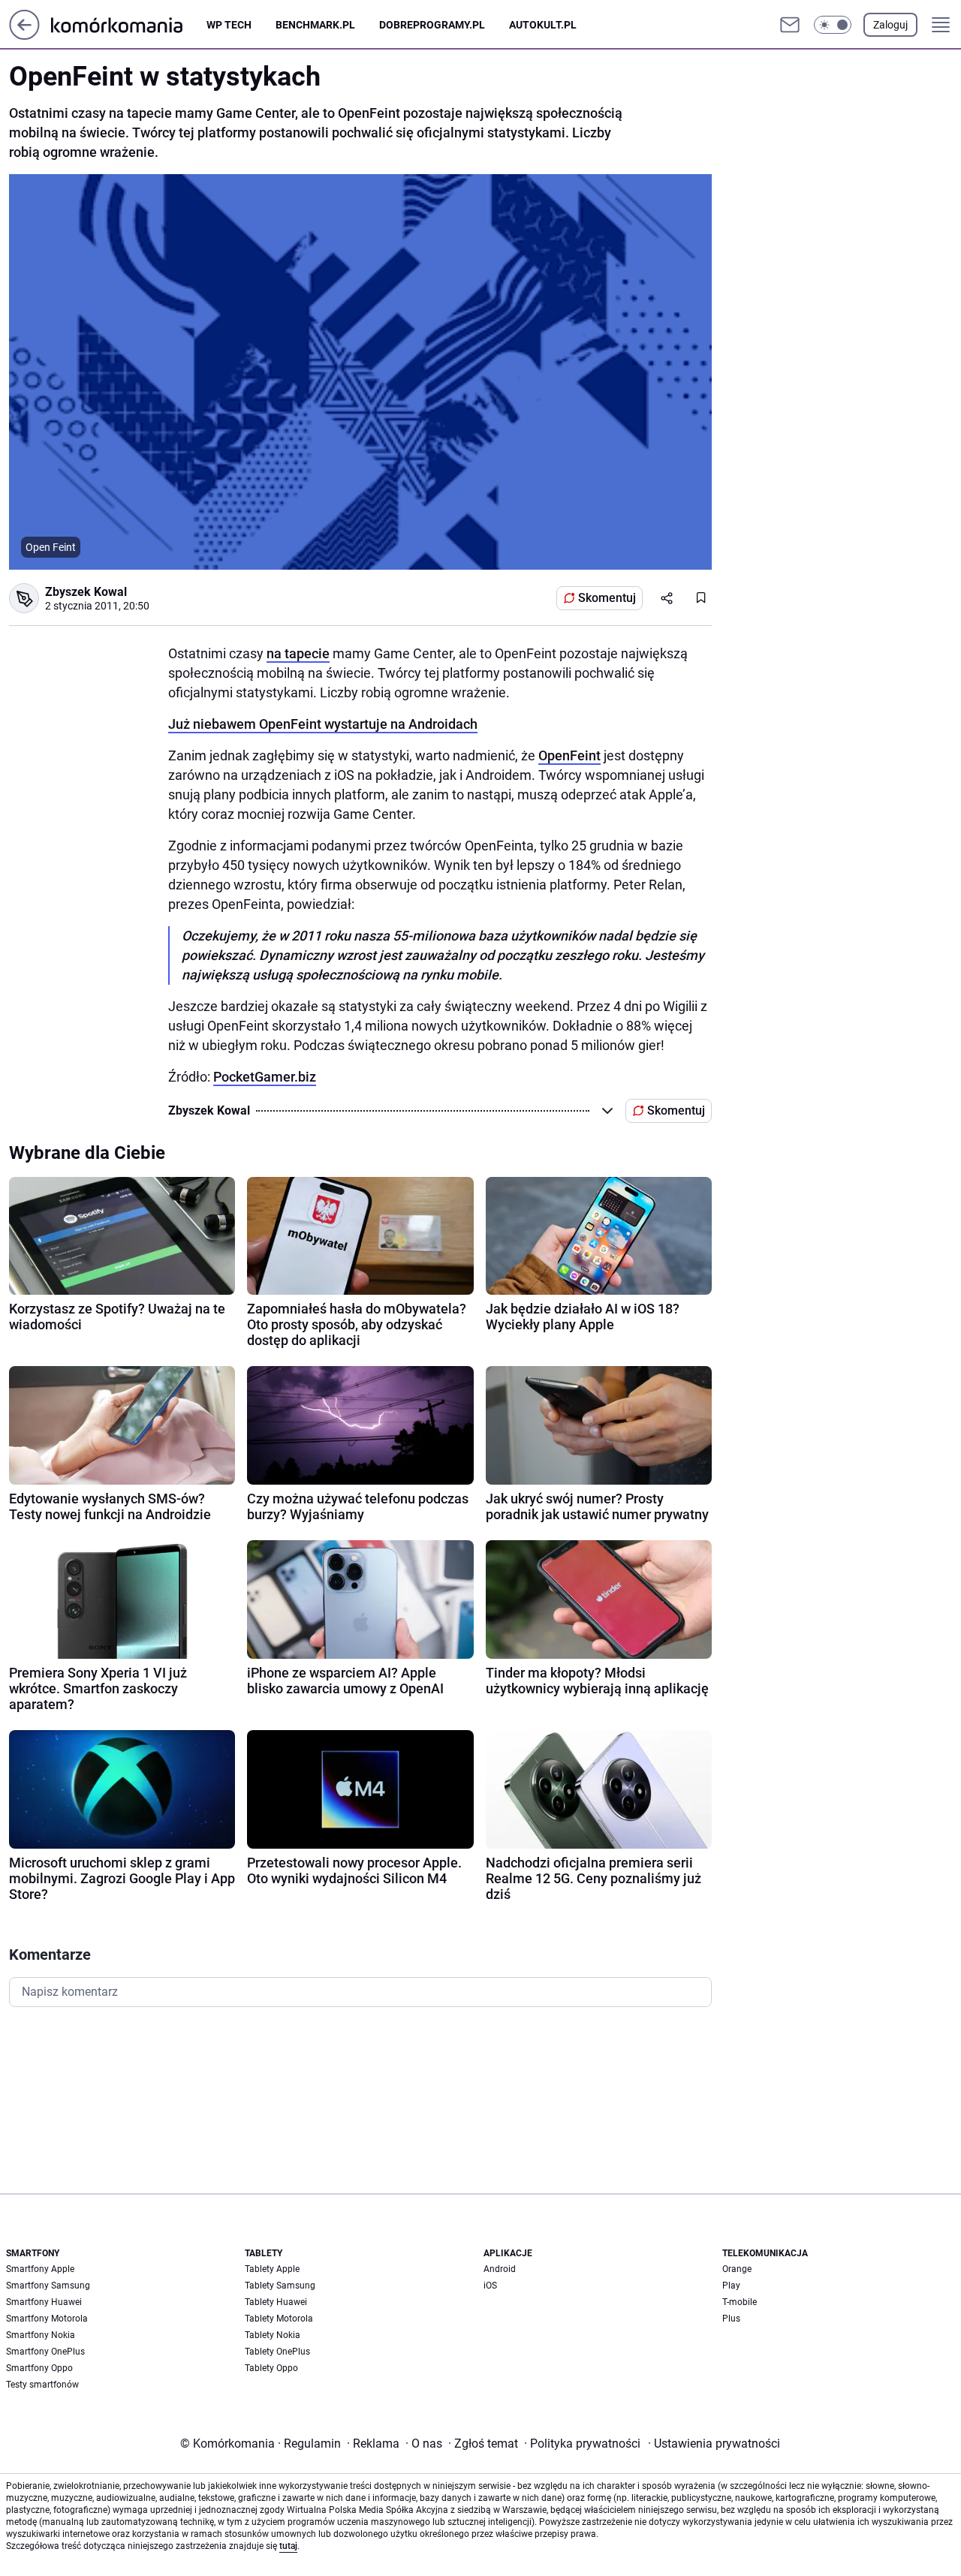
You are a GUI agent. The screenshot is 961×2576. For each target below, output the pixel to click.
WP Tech (229, 25)
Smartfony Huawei (44, 2302)
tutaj (288, 2546)
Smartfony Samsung (48, 2286)
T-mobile (740, 2302)
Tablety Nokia (273, 2335)
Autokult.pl (543, 25)
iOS (490, 2286)
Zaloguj (890, 25)
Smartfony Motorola (47, 2319)
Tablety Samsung (280, 2286)
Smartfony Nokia (41, 2335)
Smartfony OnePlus (45, 2352)
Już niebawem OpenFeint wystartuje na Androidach (323, 724)
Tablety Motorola (279, 2319)
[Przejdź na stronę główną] (24, 36)
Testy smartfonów (42, 2385)
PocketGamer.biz (265, 1077)
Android (500, 2269)
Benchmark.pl (315, 25)
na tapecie (298, 653)
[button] (833, 25)
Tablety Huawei (276, 2302)
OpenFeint (569, 755)
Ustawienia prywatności (714, 2444)
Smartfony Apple (40, 2269)
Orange (737, 2269)
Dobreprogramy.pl (432, 25)
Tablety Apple (272, 2269)
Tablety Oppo (271, 2368)
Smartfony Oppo (39, 2368)
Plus (731, 2319)
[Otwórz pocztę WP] (790, 25)
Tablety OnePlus (277, 2352)
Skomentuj (607, 598)
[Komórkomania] (129, 24)
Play (731, 2286)
